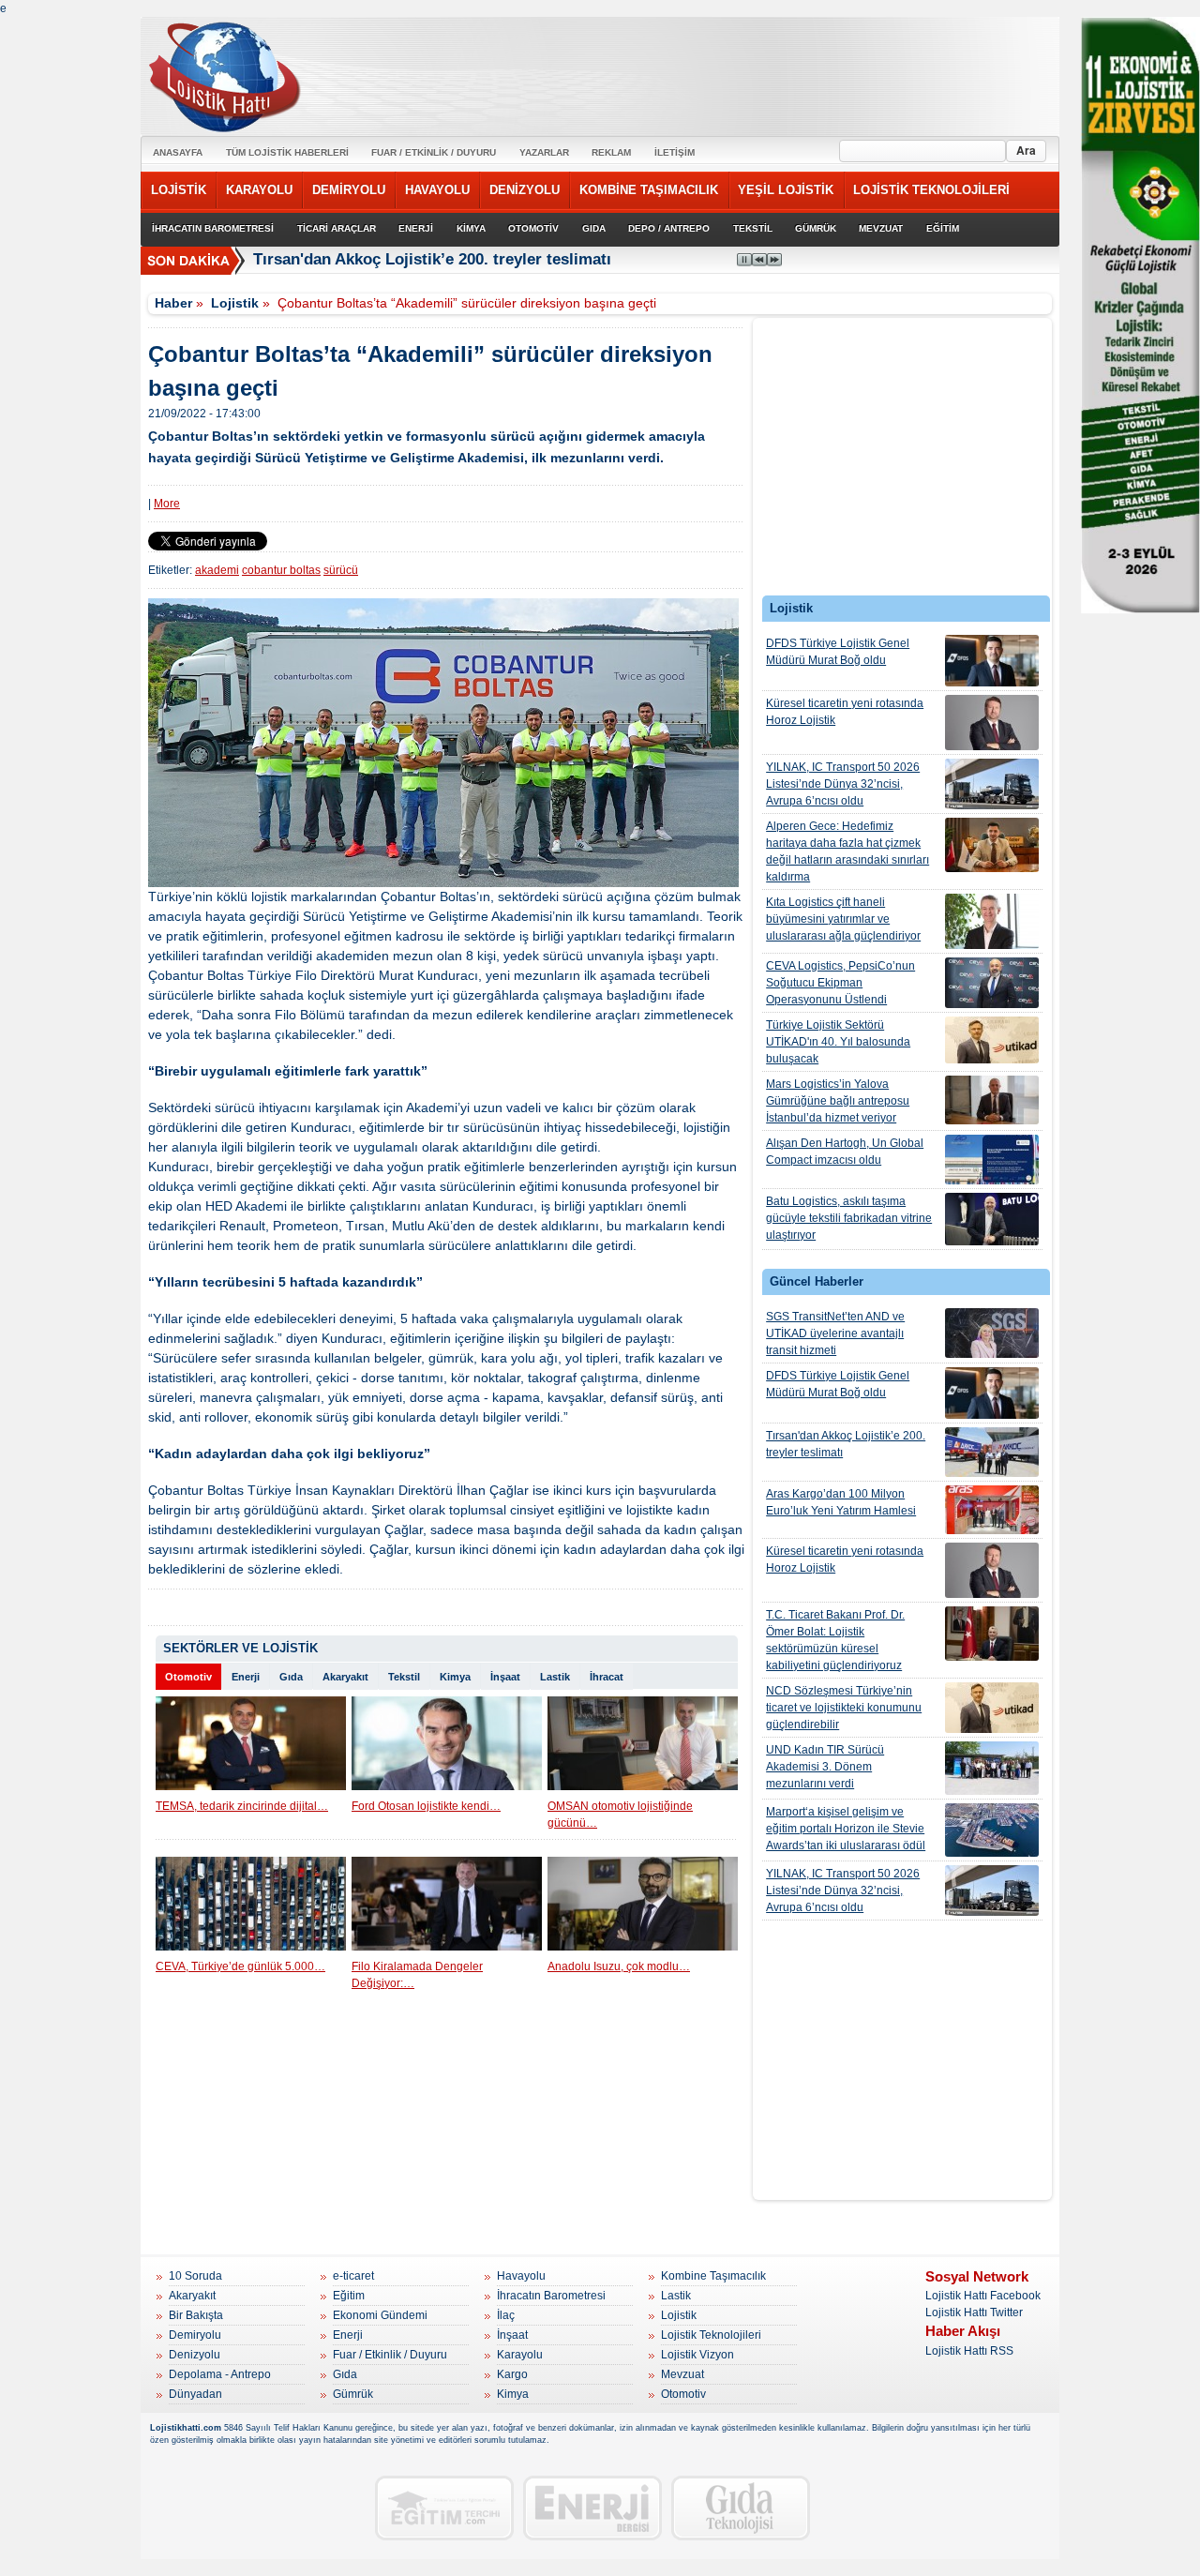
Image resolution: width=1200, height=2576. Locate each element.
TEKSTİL (753, 228)
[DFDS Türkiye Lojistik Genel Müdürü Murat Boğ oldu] (992, 661)
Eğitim (349, 2296)
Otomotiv (188, 1677)
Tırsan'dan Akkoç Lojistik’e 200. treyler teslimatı (846, 1444)
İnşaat (505, 1677)
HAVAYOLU (437, 190)
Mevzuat (682, 2374)
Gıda (291, 1677)
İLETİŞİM (675, 152)
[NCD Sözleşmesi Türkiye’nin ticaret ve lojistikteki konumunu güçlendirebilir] (992, 1708)
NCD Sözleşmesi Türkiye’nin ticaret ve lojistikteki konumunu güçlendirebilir (844, 1708)
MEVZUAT (881, 228)
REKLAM (611, 152)
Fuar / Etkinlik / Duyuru (390, 2355)
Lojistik (235, 303)
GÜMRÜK (816, 228)
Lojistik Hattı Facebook (983, 2296)
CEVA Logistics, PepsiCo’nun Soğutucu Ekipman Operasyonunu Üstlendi (840, 983)
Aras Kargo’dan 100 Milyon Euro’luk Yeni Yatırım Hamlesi (841, 1502)
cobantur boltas (281, 570)
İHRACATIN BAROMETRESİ (213, 228)
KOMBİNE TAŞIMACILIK (649, 190)
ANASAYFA (178, 152)
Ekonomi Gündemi (380, 2315)
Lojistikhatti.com (186, 2428)
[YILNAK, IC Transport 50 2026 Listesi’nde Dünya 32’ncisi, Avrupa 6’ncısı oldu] (992, 784)
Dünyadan (195, 2394)
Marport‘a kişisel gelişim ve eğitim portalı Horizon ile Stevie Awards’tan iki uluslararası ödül (846, 1829)
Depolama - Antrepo (220, 2374)
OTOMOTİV (533, 228)
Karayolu (520, 2355)
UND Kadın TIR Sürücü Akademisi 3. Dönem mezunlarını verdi (825, 1767)
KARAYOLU (259, 190)
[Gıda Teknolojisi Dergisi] (741, 2508)
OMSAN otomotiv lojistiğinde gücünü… (620, 1815)
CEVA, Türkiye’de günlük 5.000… (240, 1966)
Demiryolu (195, 2335)
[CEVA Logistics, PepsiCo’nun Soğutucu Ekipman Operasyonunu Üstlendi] (992, 983)
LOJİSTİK (179, 190)
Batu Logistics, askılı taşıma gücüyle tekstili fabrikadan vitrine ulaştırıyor (849, 1218)
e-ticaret (353, 2276)
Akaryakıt (345, 1677)
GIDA (594, 228)
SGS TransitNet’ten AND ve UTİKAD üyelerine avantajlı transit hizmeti (835, 1333)
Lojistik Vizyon (697, 2355)
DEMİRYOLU (349, 190)
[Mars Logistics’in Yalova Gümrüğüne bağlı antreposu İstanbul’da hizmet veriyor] (992, 1100)
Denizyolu (195, 2355)
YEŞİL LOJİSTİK (786, 190)
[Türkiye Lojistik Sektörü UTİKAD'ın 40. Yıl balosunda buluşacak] (992, 1040)
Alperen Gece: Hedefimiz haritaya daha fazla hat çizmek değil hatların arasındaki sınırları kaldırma (847, 851)
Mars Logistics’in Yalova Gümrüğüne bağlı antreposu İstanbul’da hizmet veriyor (838, 1101)
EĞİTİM (943, 228)
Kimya (455, 1677)
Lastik (555, 1677)
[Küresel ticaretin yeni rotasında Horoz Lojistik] (992, 723)
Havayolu (521, 2276)
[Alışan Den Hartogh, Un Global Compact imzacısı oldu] (992, 1160)
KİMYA (471, 228)
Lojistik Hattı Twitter (974, 2312)
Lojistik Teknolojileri (711, 2335)
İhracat (607, 1677)
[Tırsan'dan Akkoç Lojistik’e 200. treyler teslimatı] (992, 1452)
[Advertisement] (903, 461)
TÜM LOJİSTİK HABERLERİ (287, 152)
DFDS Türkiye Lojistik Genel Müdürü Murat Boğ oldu (838, 652)
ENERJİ (416, 228)
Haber (173, 303)
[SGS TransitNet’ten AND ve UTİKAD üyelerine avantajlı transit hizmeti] (992, 1333)
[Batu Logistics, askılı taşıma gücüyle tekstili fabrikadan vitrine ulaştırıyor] (992, 1219)
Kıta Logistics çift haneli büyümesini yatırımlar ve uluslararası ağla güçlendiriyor (843, 919)
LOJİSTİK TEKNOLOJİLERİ (931, 190)
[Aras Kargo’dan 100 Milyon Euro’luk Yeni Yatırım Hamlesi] (992, 1510)
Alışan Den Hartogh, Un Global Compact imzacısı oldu (845, 1152)
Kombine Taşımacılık (713, 2276)
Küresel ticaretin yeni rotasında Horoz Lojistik (845, 712)
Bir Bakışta (196, 2315)
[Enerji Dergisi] (592, 2508)
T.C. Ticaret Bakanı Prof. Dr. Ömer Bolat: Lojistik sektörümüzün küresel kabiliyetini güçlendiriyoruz (835, 1640)
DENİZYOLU (525, 190)
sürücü (341, 570)
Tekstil (404, 1677)
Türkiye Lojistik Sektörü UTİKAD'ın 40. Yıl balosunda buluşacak (838, 1042)
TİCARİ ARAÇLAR (337, 228)
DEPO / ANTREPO (669, 228)
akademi (217, 570)
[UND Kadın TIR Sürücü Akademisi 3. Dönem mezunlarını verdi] (992, 1768)
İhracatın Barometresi (551, 2296)
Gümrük (353, 2394)
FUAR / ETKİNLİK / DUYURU (434, 152)
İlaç (506, 2315)
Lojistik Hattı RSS (969, 2351)
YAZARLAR (544, 152)
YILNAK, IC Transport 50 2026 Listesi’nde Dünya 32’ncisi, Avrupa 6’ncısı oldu (843, 784)
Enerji (246, 1677)
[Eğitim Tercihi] (444, 2508)
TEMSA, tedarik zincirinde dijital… (242, 1806)
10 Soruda (195, 2276)
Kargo (512, 2374)
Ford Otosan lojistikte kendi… (426, 1806)
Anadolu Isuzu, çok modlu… (619, 1966)
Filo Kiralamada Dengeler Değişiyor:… (417, 1975)
